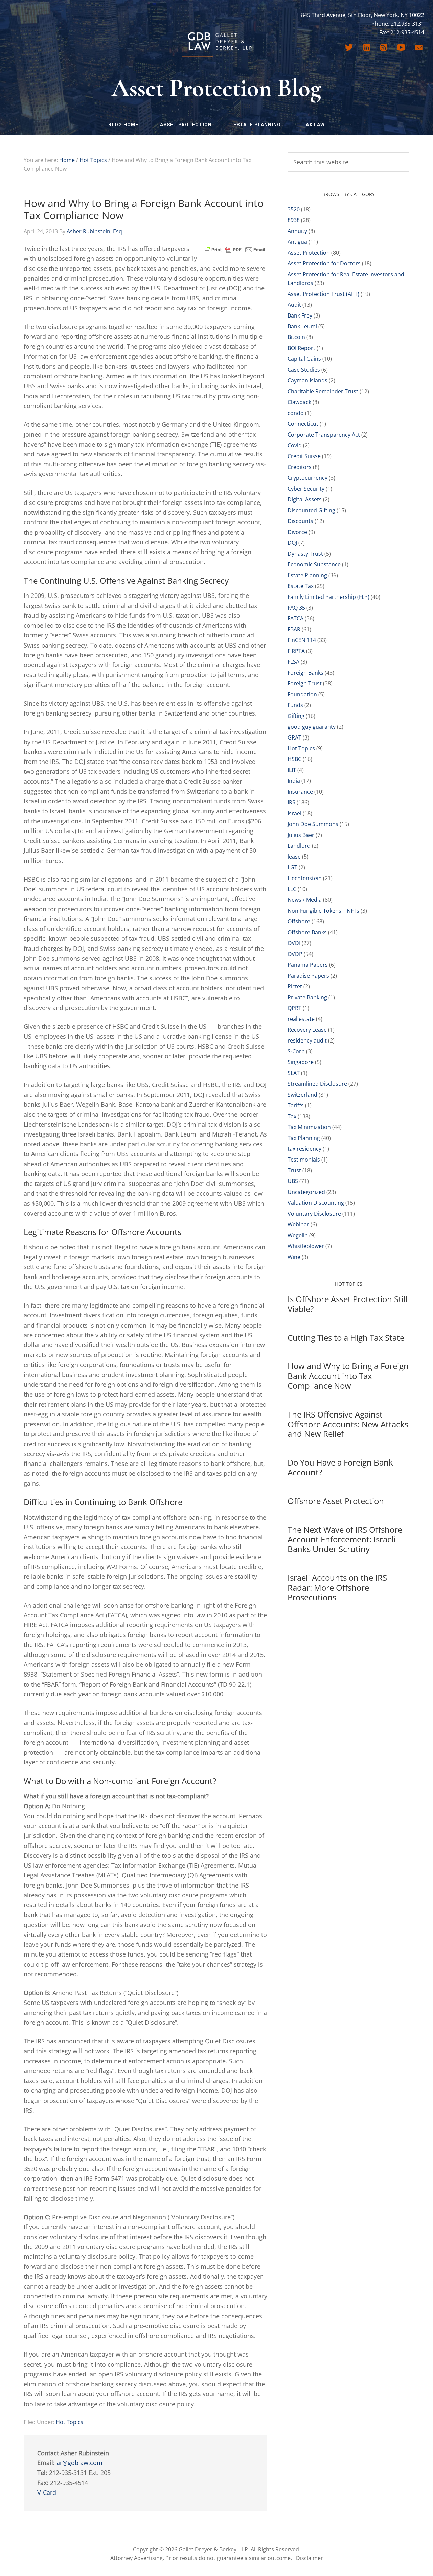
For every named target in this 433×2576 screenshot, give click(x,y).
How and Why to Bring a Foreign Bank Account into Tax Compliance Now (348, 1376)
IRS (291, 802)
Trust (294, 1170)
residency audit (307, 1040)
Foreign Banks (305, 673)
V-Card (47, 2492)
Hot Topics (70, 2422)
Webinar (298, 1224)
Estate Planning (307, 575)
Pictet (295, 986)
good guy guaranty (312, 727)
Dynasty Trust (305, 554)
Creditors (300, 467)
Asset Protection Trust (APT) (323, 294)
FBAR (294, 629)
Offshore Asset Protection (336, 1501)
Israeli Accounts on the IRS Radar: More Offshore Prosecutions (337, 1587)
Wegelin (298, 1235)
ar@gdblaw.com (79, 2463)
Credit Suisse (304, 456)
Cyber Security (306, 489)
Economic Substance (314, 564)
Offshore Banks (307, 932)
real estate (301, 1019)
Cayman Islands (307, 380)
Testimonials (304, 1160)
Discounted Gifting (311, 510)
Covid (295, 445)
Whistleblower (306, 1246)
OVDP (295, 954)
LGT (292, 867)
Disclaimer (310, 2558)
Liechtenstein (305, 878)
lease (294, 857)
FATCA (295, 618)
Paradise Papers (308, 976)
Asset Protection (309, 253)
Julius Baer (301, 835)
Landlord (299, 846)
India (294, 781)
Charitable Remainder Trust (323, 391)
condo (296, 413)
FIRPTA (296, 651)
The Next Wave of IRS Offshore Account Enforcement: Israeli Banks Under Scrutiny (345, 1539)
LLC (292, 889)
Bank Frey (300, 315)
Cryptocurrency (307, 478)
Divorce (297, 532)
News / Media (305, 900)
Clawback (299, 402)
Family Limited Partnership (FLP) (328, 597)
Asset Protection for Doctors (324, 263)
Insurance (300, 792)
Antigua (297, 242)
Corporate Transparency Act (324, 435)
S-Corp (296, 1051)
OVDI (294, 943)
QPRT (294, 1008)
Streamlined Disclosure (317, 1084)
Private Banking (307, 997)
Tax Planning (304, 1138)
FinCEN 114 (302, 640)
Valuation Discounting (316, 1203)
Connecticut (303, 424)
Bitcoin (296, 337)
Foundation (302, 694)
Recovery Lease (307, 1030)
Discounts (300, 521)
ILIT (292, 770)
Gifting (296, 716)
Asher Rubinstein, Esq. (95, 231)
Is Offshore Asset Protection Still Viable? (348, 1304)
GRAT (294, 737)
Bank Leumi (302, 326)
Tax (292, 1116)
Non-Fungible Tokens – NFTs (323, 911)
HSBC (294, 759)
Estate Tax (301, 586)
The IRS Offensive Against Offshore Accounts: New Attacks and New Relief (348, 1424)
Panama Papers (308, 965)
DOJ (292, 543)
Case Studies (304, 370)
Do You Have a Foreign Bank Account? (340, 1467)
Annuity (297, 231)
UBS (293, 1181)
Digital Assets (305, 499)
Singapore (301, 1062)
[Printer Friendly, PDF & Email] (234, 249)
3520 (294, 209)
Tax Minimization (309, 1127)
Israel (294, 813)
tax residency (304, 1149)
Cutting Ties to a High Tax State (346, 1338)
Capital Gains (304, 359)
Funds (295, 705)
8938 (294, 220)
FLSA (293, 662)
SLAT (294, 1073)
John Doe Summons (313, 824)
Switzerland (302, 1095)
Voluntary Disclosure (314, 1214)
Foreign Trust (305, 683)
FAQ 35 (296, 608)
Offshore (299, 921)
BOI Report (301, 348)
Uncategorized (306, 1192)
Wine (294, 1257)
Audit (294, 305)
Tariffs (296, 1105)
